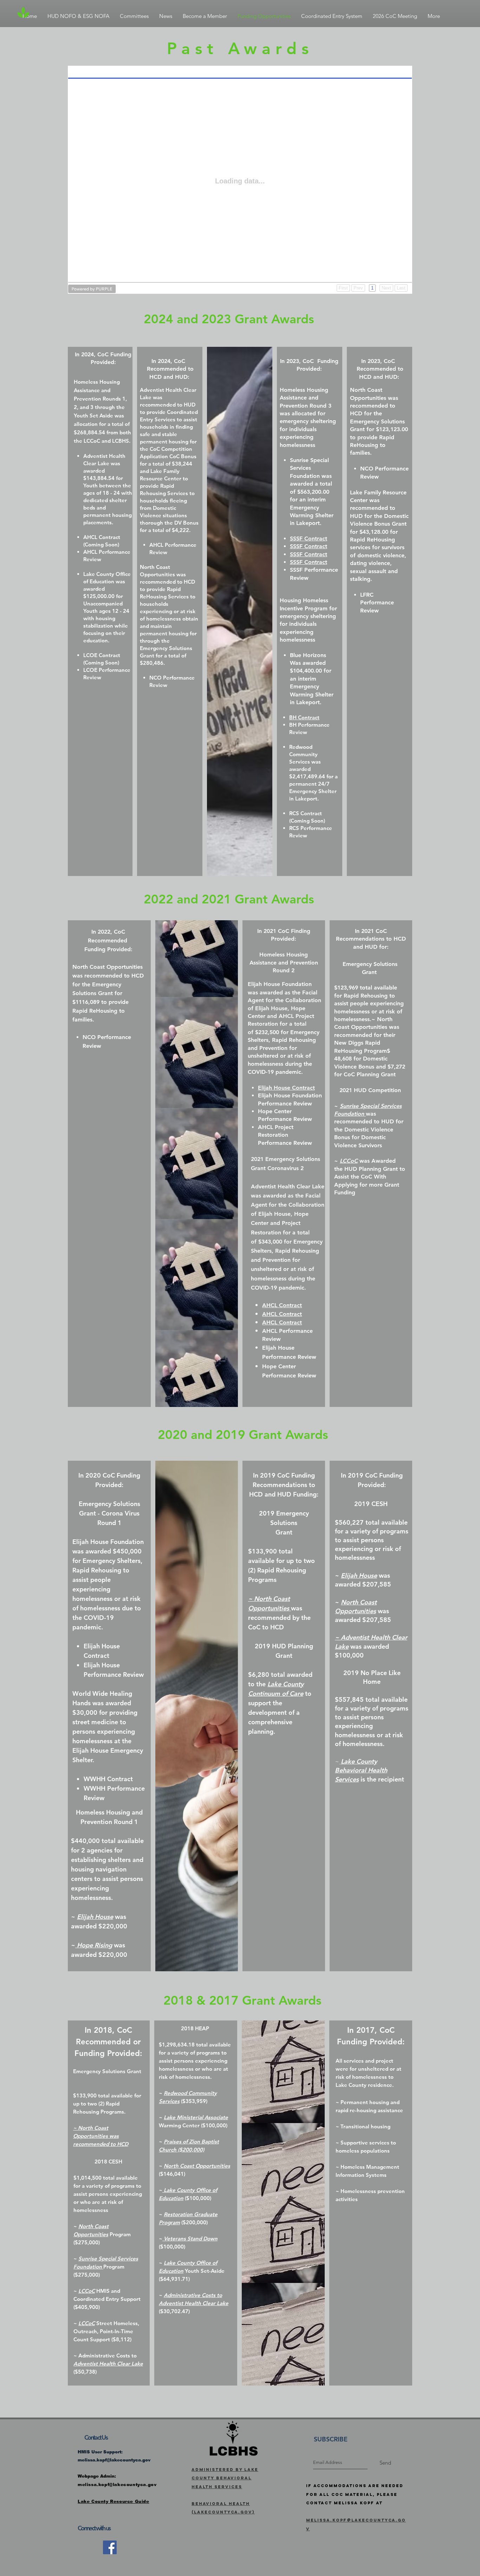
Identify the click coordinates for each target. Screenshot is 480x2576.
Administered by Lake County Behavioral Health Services (225, 2478)
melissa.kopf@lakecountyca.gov (114, 2460)
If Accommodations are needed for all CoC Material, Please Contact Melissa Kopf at (355, 2494)
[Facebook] (110, 2547)
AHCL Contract (282, 1314)
